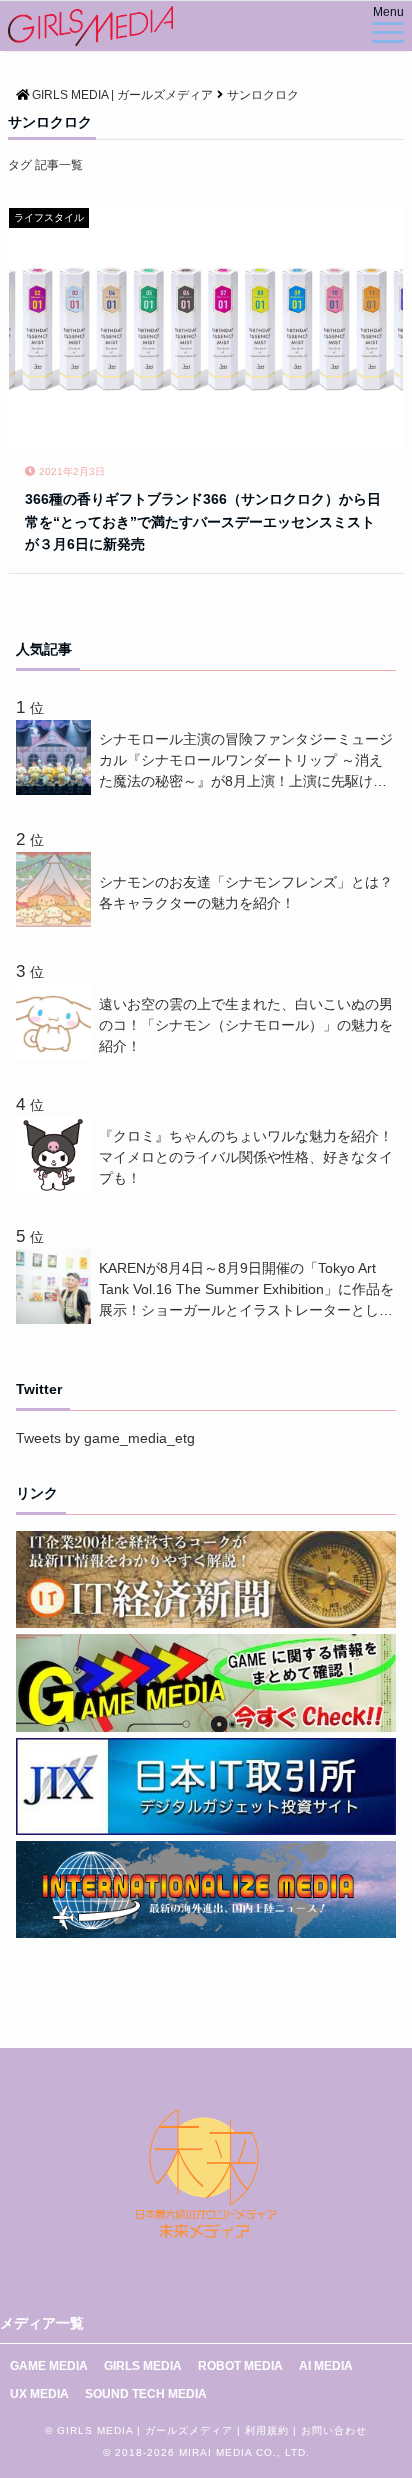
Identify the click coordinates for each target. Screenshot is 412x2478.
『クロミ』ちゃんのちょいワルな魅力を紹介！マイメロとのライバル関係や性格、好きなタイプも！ (246, 1157)
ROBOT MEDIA (240, 2366)
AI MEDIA (326, 2366)
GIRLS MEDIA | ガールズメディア (145, 2430)
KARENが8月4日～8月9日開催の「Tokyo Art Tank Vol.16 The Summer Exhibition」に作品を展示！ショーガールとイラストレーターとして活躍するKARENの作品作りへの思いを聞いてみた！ (246, 1290)
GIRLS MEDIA (143, 2366)
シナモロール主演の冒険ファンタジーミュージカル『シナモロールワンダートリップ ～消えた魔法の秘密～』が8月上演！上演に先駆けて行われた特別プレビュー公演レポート (246, 761)
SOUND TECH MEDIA (146, 2394)
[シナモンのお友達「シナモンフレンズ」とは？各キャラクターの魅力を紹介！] (57, 922)
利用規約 (267, 2430)
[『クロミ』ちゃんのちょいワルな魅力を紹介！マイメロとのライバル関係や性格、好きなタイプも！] (57, 1187)
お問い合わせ (334, 2430)
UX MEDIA (39, 2394)
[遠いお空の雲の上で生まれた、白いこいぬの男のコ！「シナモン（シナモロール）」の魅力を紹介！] (57, 1055)
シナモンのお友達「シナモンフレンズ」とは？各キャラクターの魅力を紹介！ (246, 892)
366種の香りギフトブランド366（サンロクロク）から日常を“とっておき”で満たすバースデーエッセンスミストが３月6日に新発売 (203, 521)
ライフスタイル (49, 217)
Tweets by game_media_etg (105, 1438)
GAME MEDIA (49, 2366)
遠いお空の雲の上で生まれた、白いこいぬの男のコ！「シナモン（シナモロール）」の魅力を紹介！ (246, 1025)
